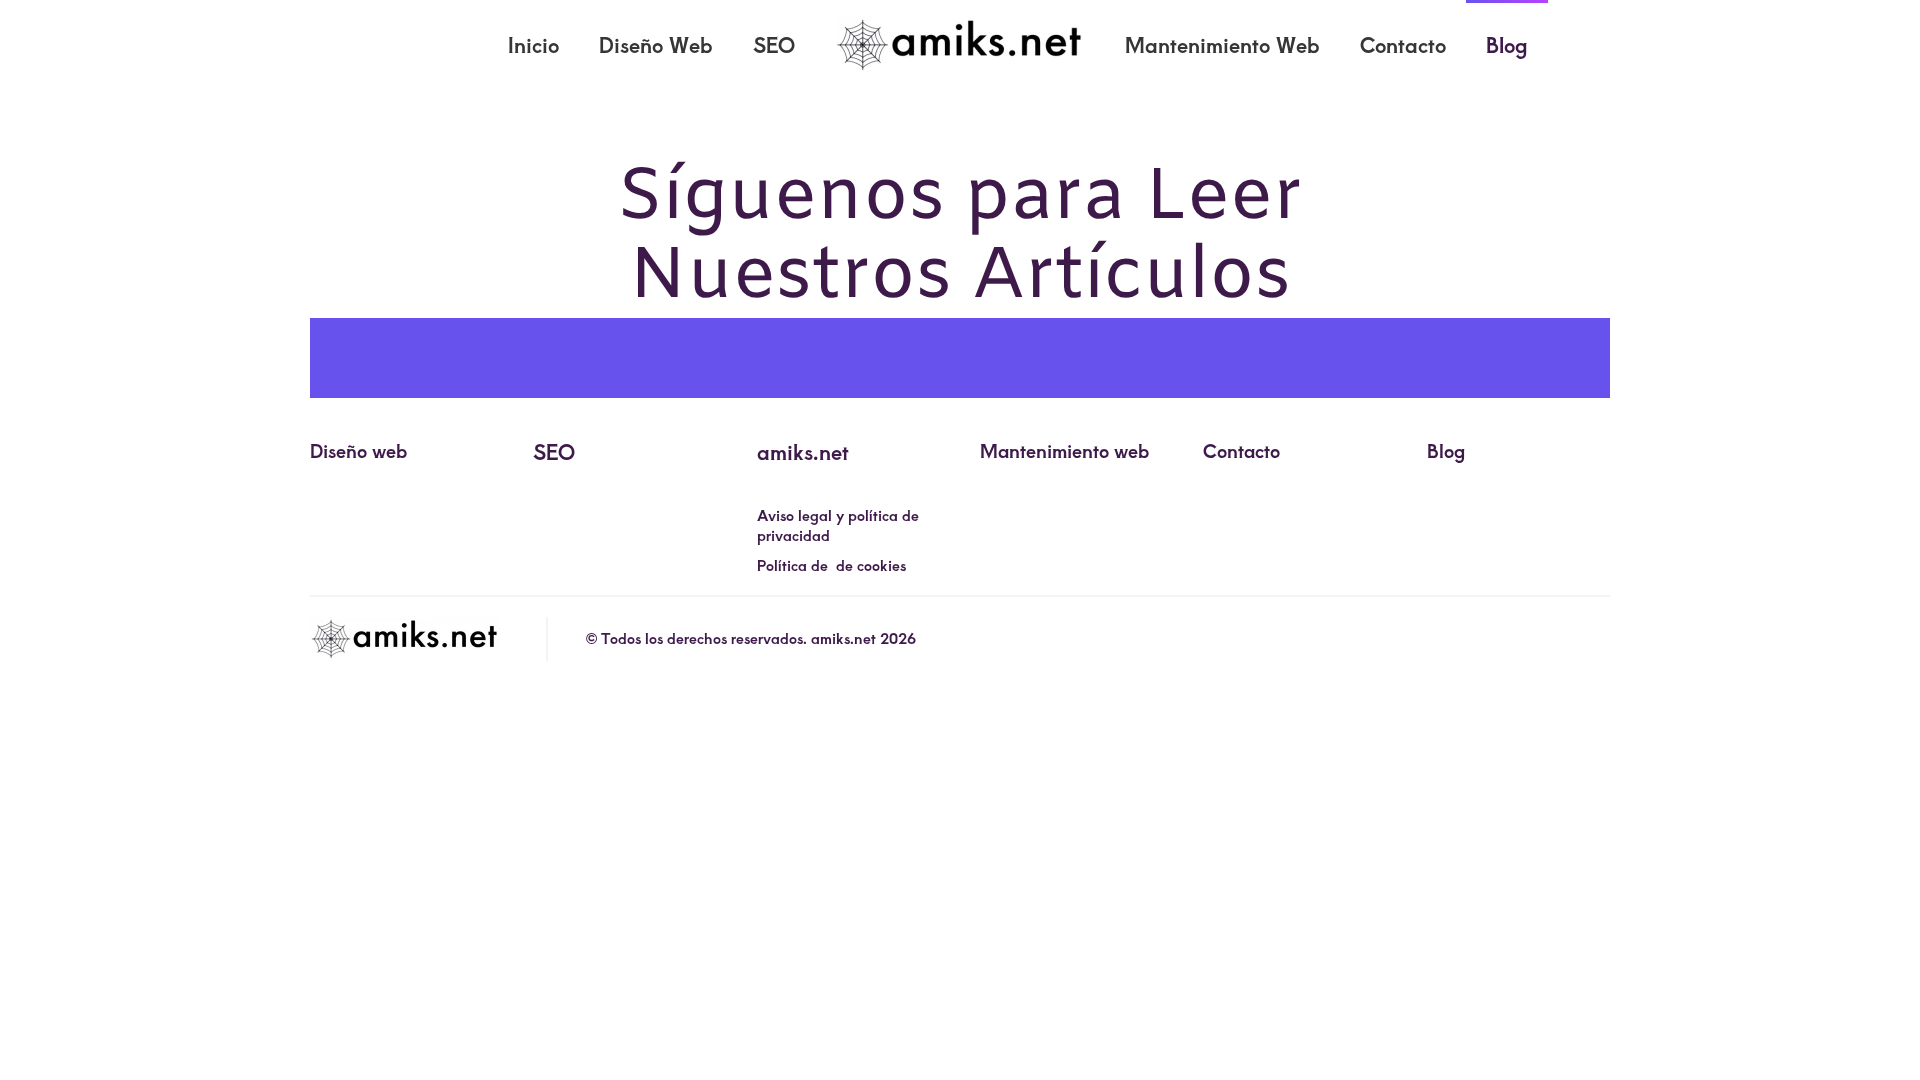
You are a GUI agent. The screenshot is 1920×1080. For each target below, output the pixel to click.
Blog (1507, 44)
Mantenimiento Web (1222, 44)
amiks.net (803, 451)
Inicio (533, 44)
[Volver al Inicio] (960, 45)
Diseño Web (656, 44)
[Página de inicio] (405, 639)
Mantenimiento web (1064, 450)
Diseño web (358, 450)
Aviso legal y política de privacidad (838, 525)
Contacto (1403, 44)
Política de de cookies (831, 565)
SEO (774, 44)
